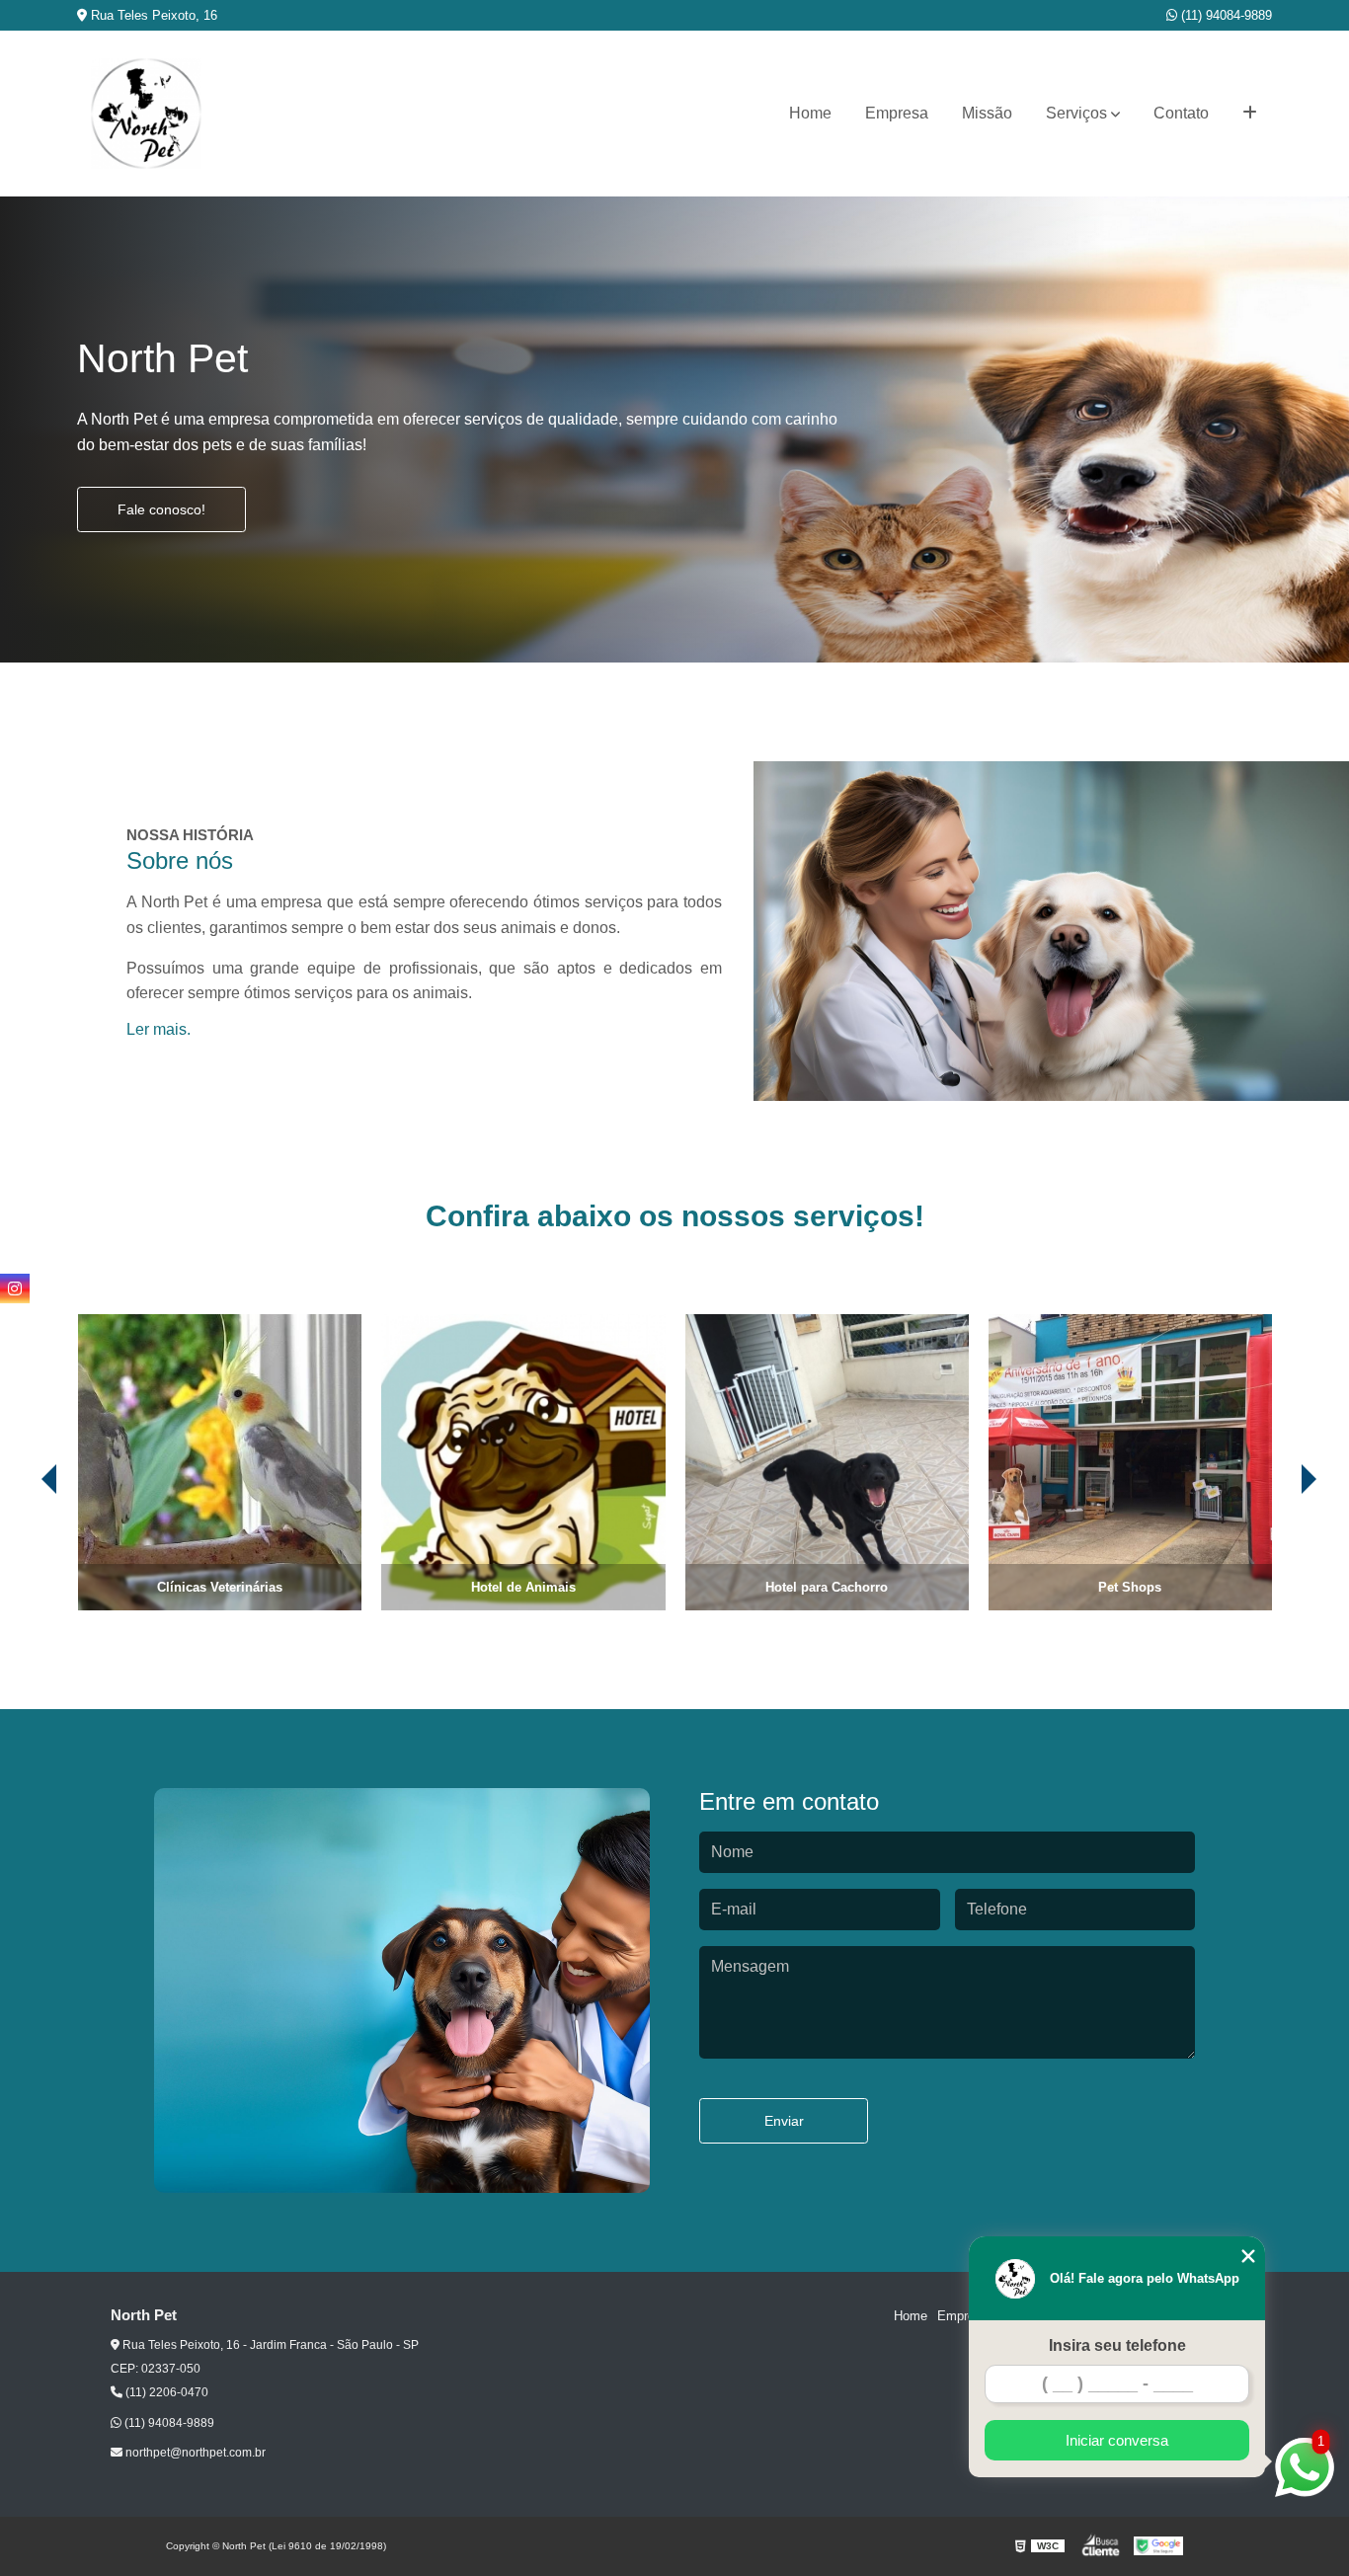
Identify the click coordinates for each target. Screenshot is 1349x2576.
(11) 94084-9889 (1225, 15)
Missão (987, 113)
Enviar (784, 2121)
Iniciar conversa (1117, 2440)
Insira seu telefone (1117, 2345)
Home (810, 113)
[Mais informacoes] (1250, 114)
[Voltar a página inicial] (146, 114)
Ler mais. (159, 1029)
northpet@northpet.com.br (194, 2453)
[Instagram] (15, 1288)
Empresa (897, 113)
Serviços (1076, 113)
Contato (1181, 113)
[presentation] (22, 1555)
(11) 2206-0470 (165, 2392)
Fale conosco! (161, 509)
